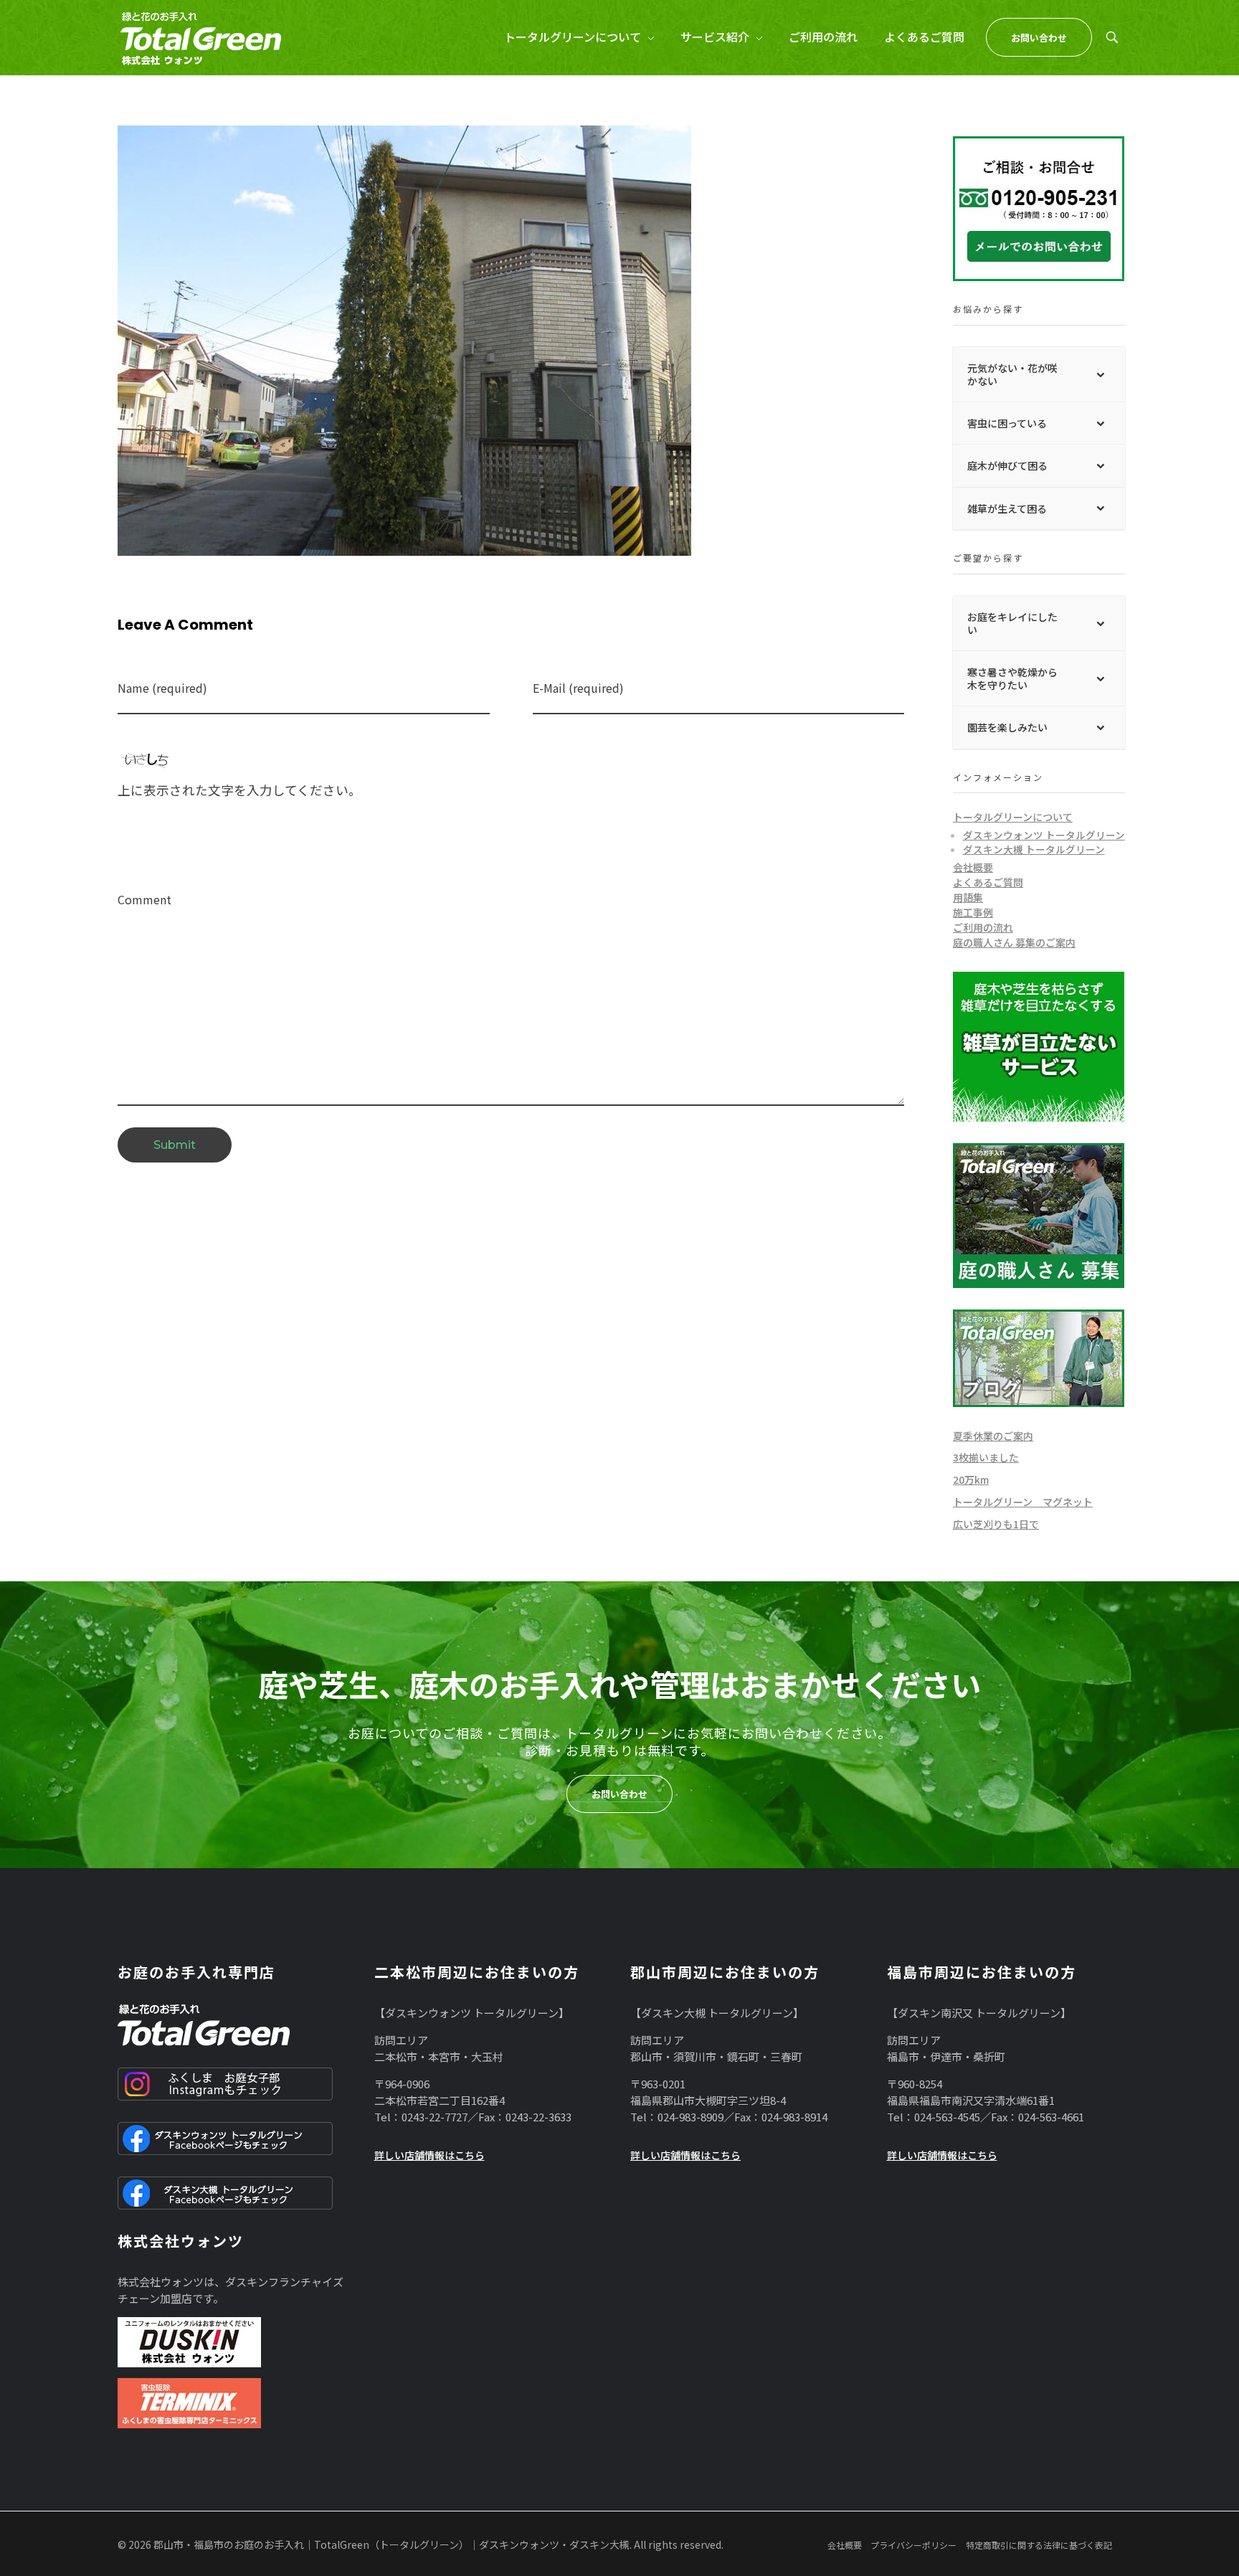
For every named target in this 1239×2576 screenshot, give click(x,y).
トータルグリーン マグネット (1023, 1502)
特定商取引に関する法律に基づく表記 (1039, 2545)
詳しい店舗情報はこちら (429, 2155)
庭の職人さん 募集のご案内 (1014, 942)
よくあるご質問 (988, 882)
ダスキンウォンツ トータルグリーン (1044, 835)
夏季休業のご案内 (993, 1436)
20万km (971, 1479)
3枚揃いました (986, 1457)
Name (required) (162, 688)
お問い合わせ (619, 1794)
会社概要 (973, 867)
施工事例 (973, 912)
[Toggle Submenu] (1100, 374)
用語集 (968, 897)
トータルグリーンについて (1013, 817)
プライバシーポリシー (913, 2545)
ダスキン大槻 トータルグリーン (1034, 849)
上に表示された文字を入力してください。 (239, 790)
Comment (144, 900)
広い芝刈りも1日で (996, 1524)
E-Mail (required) (578, 688)
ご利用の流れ (983, 927)
